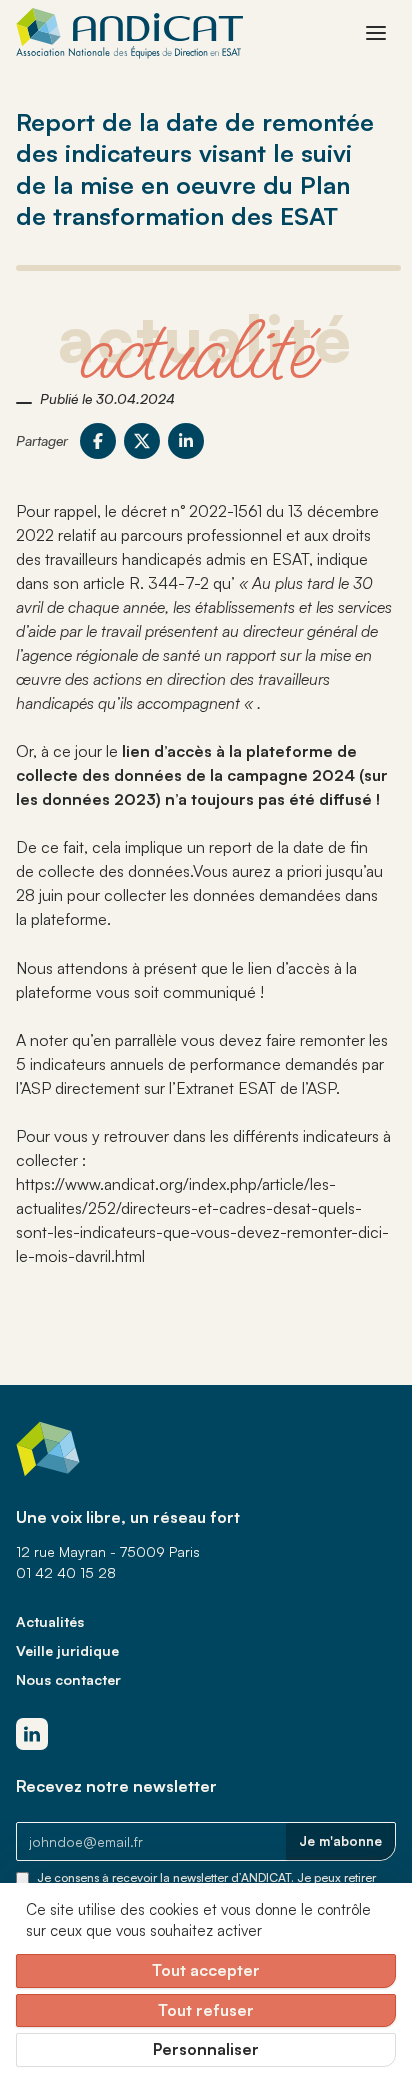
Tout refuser (206, 2010)
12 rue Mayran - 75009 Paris (108, 1551)
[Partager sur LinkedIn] (186, 441)
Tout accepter (206, 1970)
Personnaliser (206, 2049)
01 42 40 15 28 (66, 1572)
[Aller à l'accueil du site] (129, 33)
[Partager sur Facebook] (98, 441)
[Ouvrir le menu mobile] (376, 33)
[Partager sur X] (142, 441)
